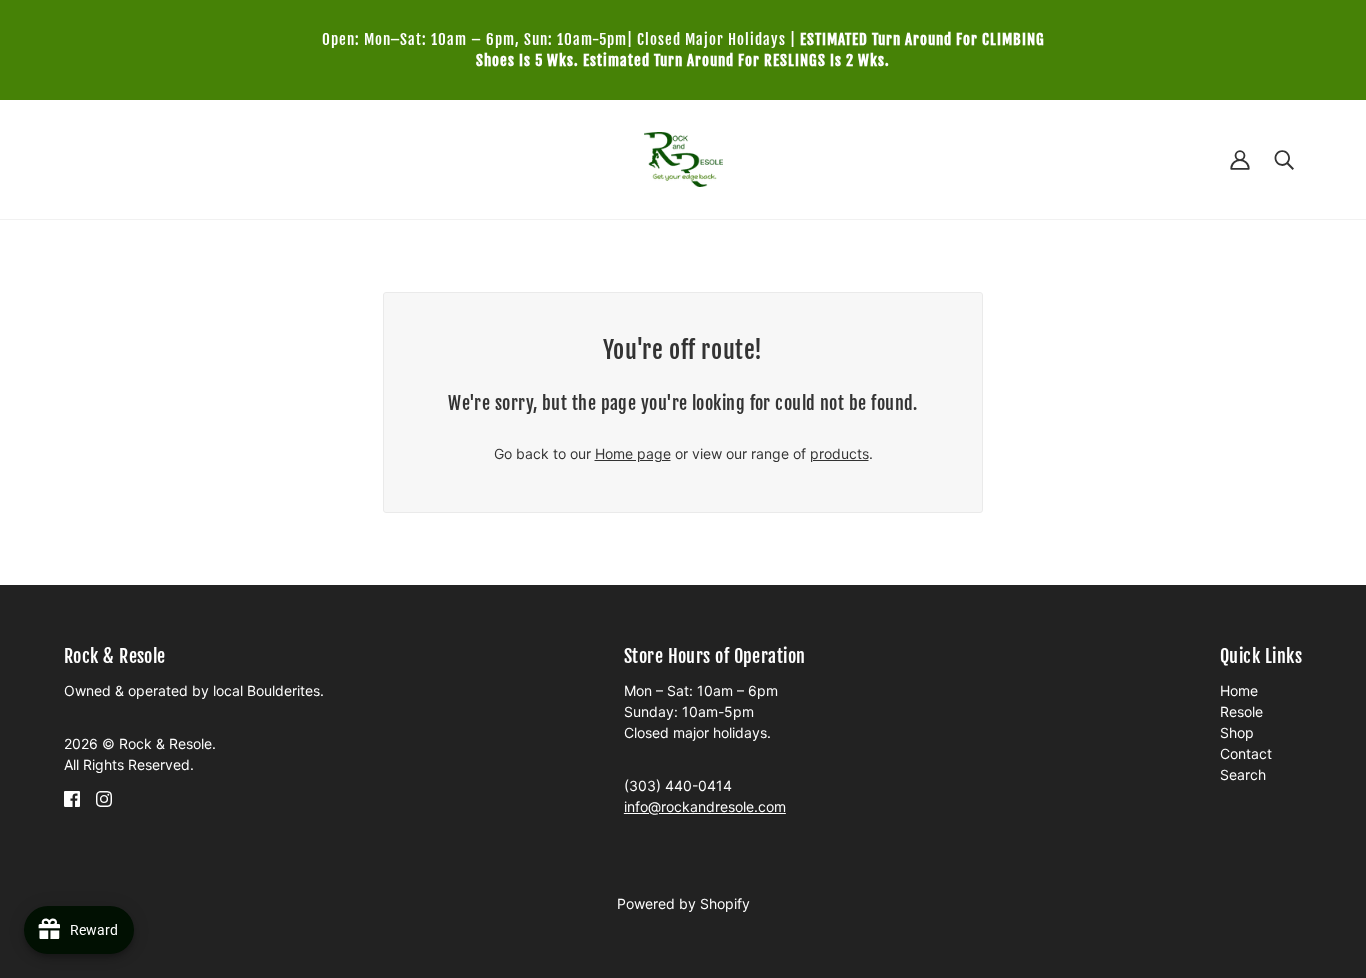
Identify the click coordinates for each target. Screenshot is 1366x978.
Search (1243, 774)
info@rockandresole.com (705, 806)
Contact (1246, 753)
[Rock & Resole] (683, 157)
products (839, 453)
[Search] (1284, 159)
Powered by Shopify (683, 903)
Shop (1237, 732)
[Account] (1240, 159)
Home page (633, 453)
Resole (1241, 711)
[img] (72, 797)
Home (1239, 690)
